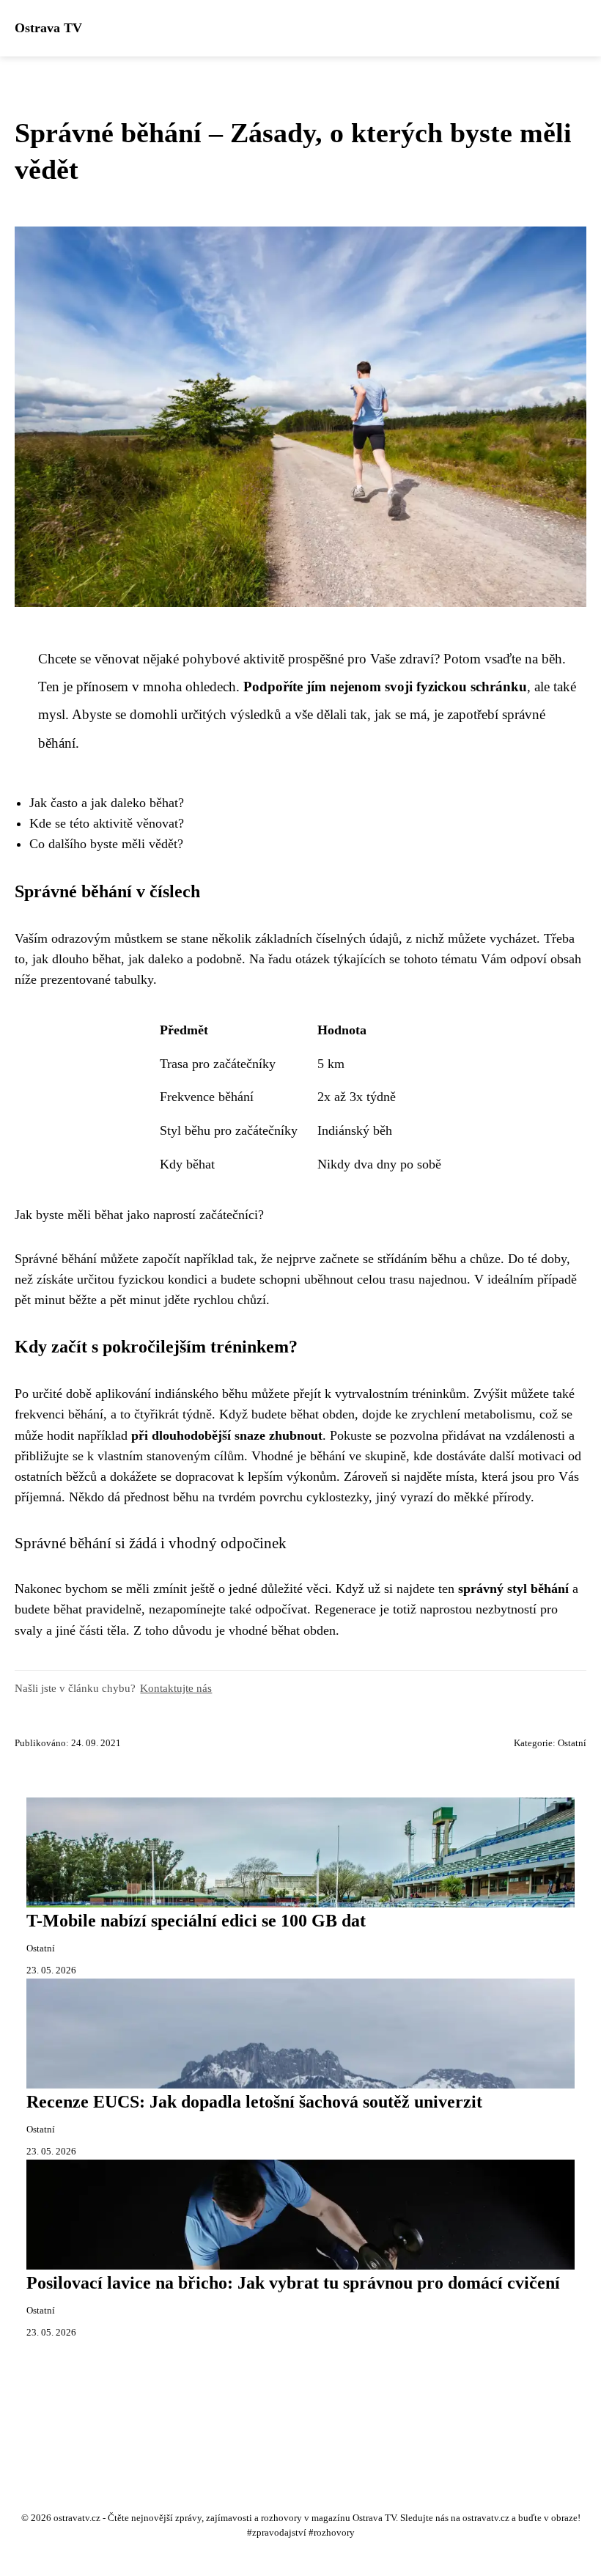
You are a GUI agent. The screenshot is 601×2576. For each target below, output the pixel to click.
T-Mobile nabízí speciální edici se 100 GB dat (196, 1921)
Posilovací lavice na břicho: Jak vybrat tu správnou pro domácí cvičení (293, 2283)
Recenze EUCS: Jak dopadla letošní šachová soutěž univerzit (254, 2102)
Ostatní (572, 1743)
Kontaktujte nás (176, 1688)
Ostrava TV (48, 28)
